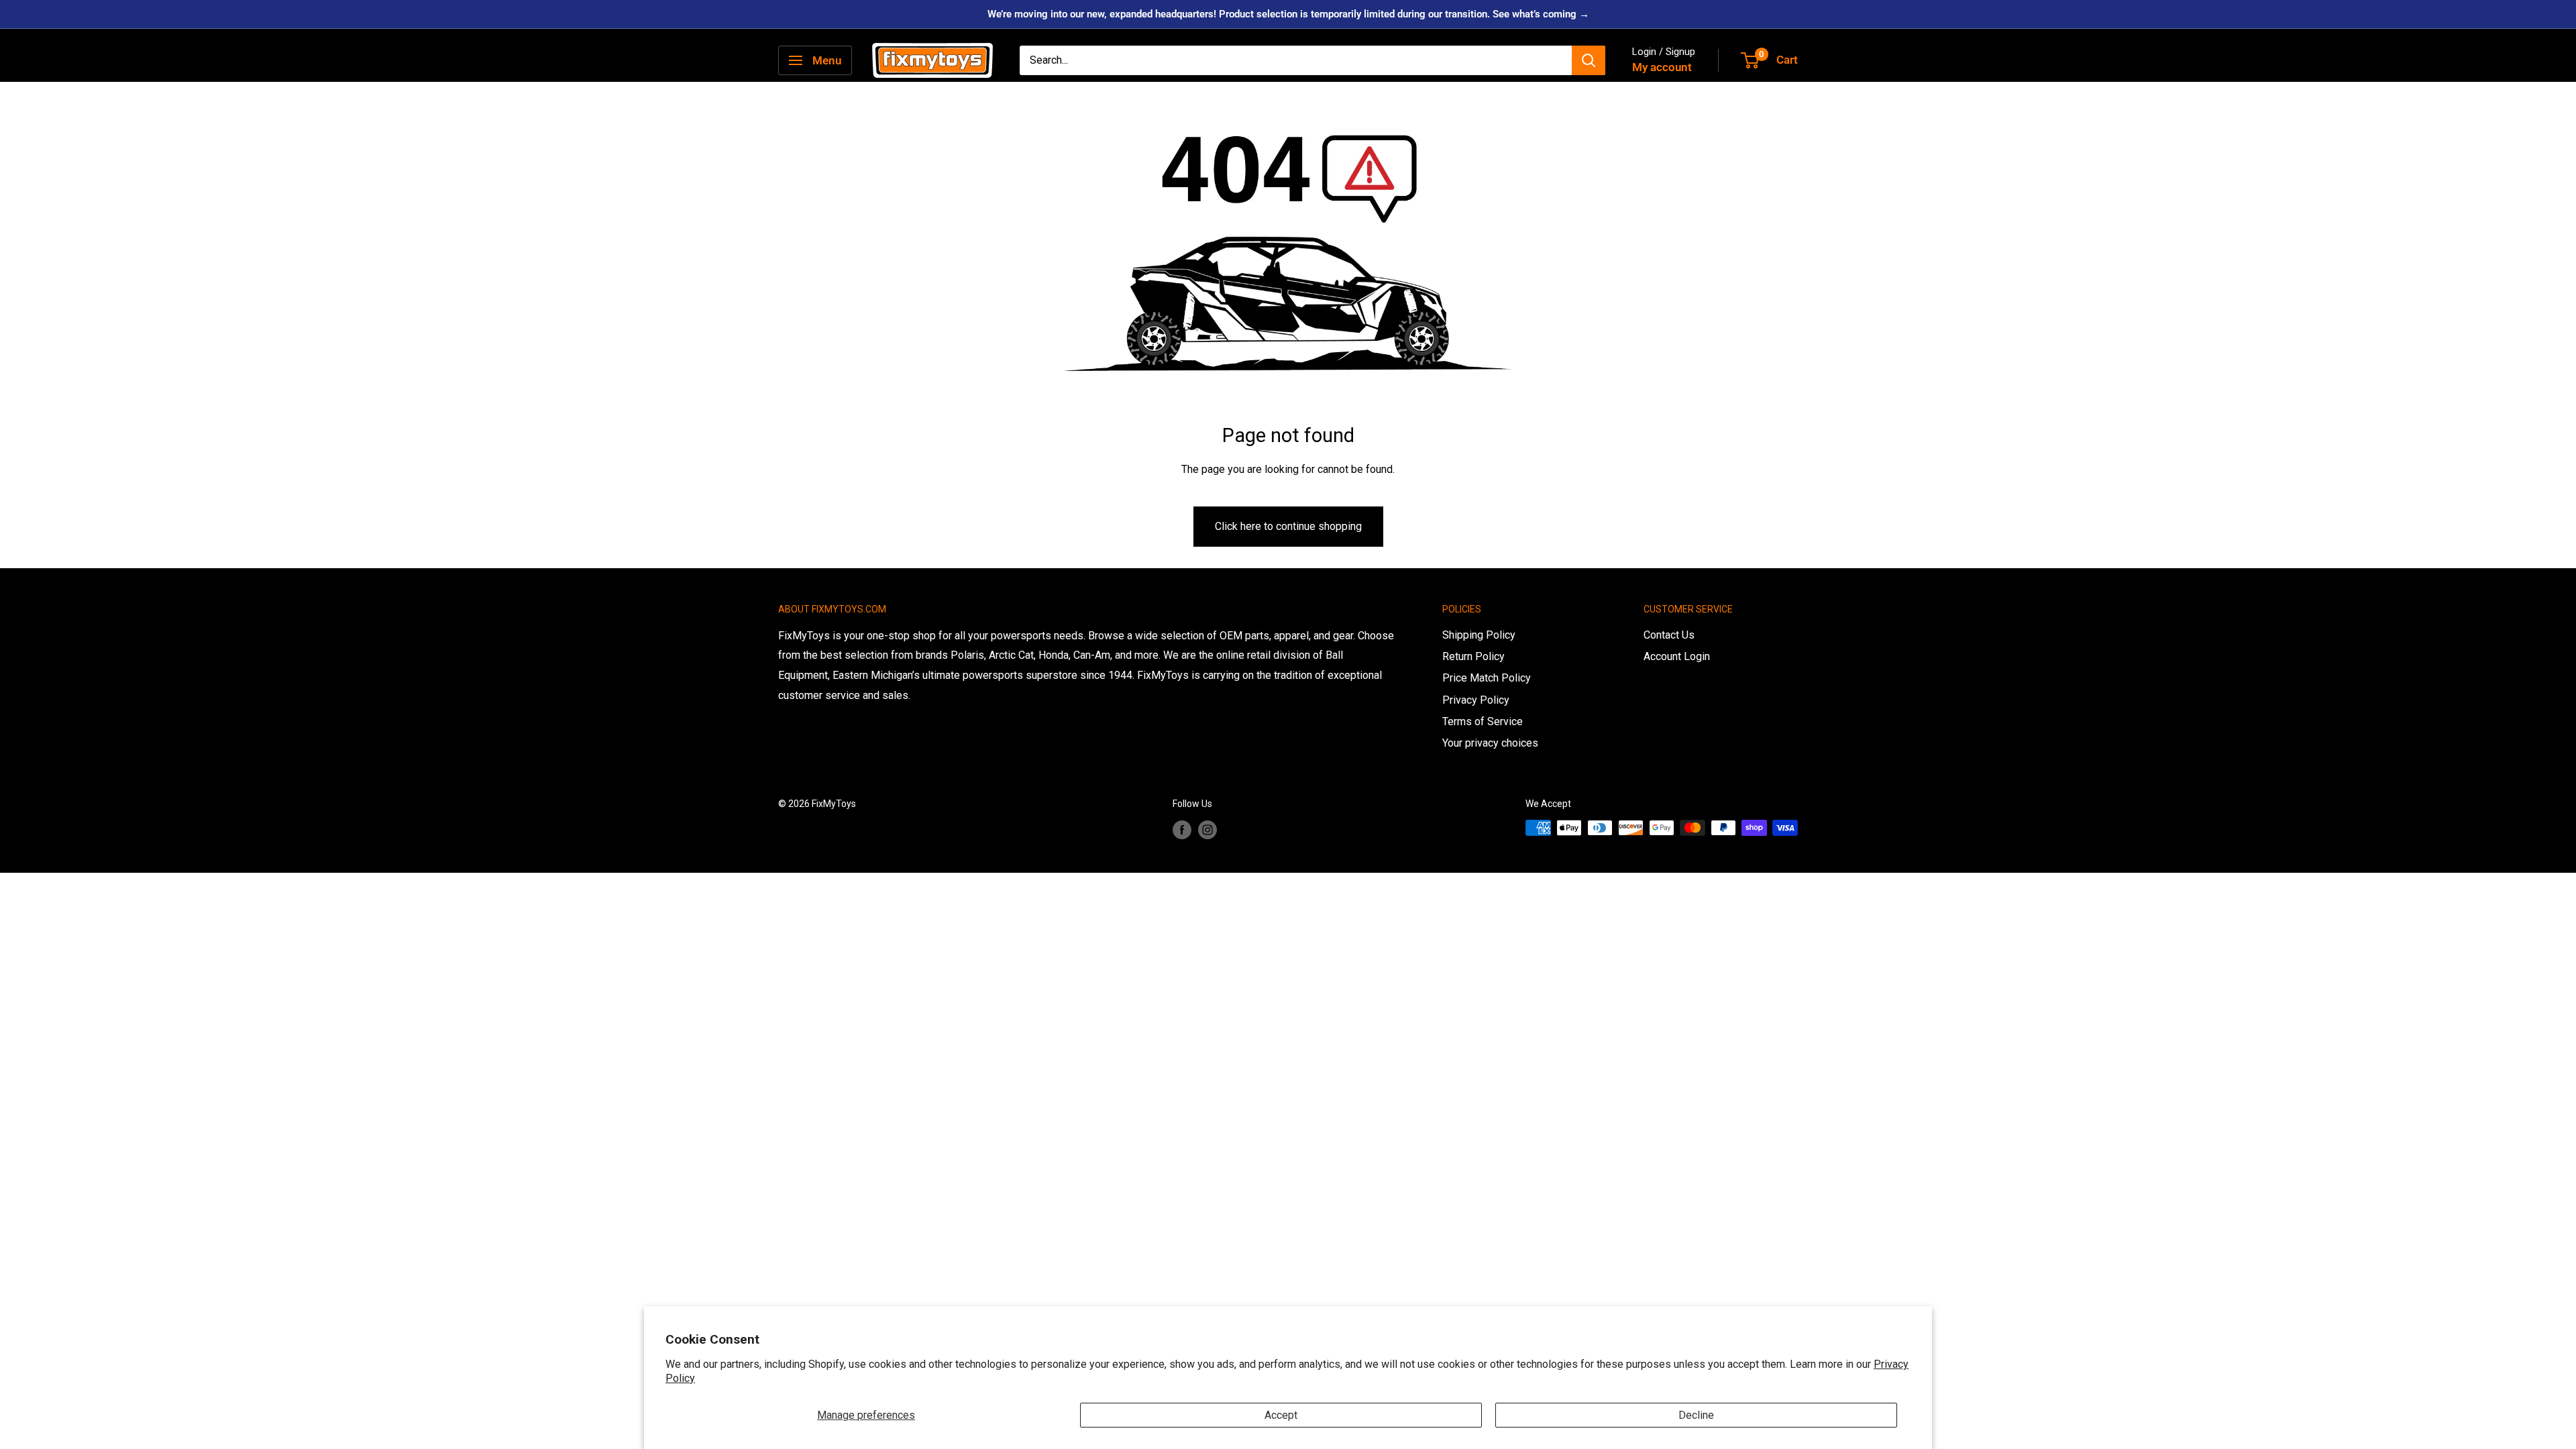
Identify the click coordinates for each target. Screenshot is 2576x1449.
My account (1662, 67)
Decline (1696, 1415)
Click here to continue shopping (1288, 526)
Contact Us (1669, 635)
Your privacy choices (1490, 743)
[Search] (1589, 60)
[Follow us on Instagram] (1207, 829)
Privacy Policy (1476, 700)
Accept (1281, 1415)
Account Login (1677, 656)
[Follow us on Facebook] (1182, 829)
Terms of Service (1483, 721)
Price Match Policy (1487, 678)
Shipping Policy (1479, 635)
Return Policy (1473, 656)
